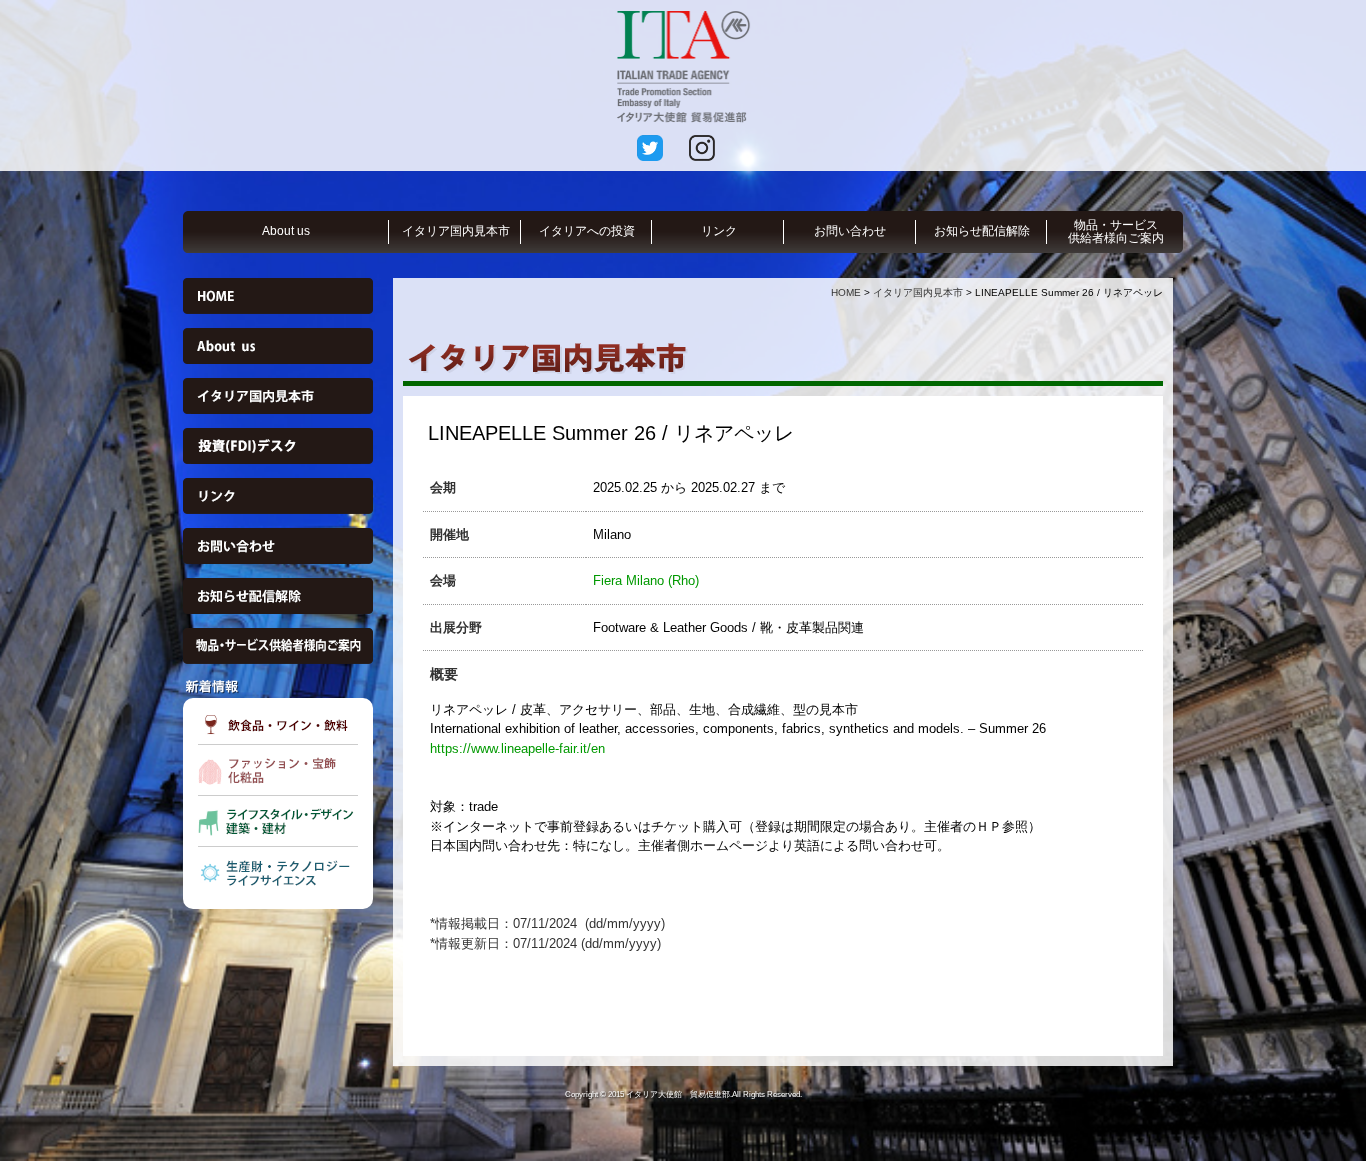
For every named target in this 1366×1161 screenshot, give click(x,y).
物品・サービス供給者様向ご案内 (1116, 231)
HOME (846, 292)
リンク (719, 231)
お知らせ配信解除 (982, 231)
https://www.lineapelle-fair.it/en (517, 748)
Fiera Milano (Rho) (646, 580)
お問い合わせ (850, 231)
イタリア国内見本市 (456, 231)
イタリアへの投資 (587, 231)
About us (286, 231)
